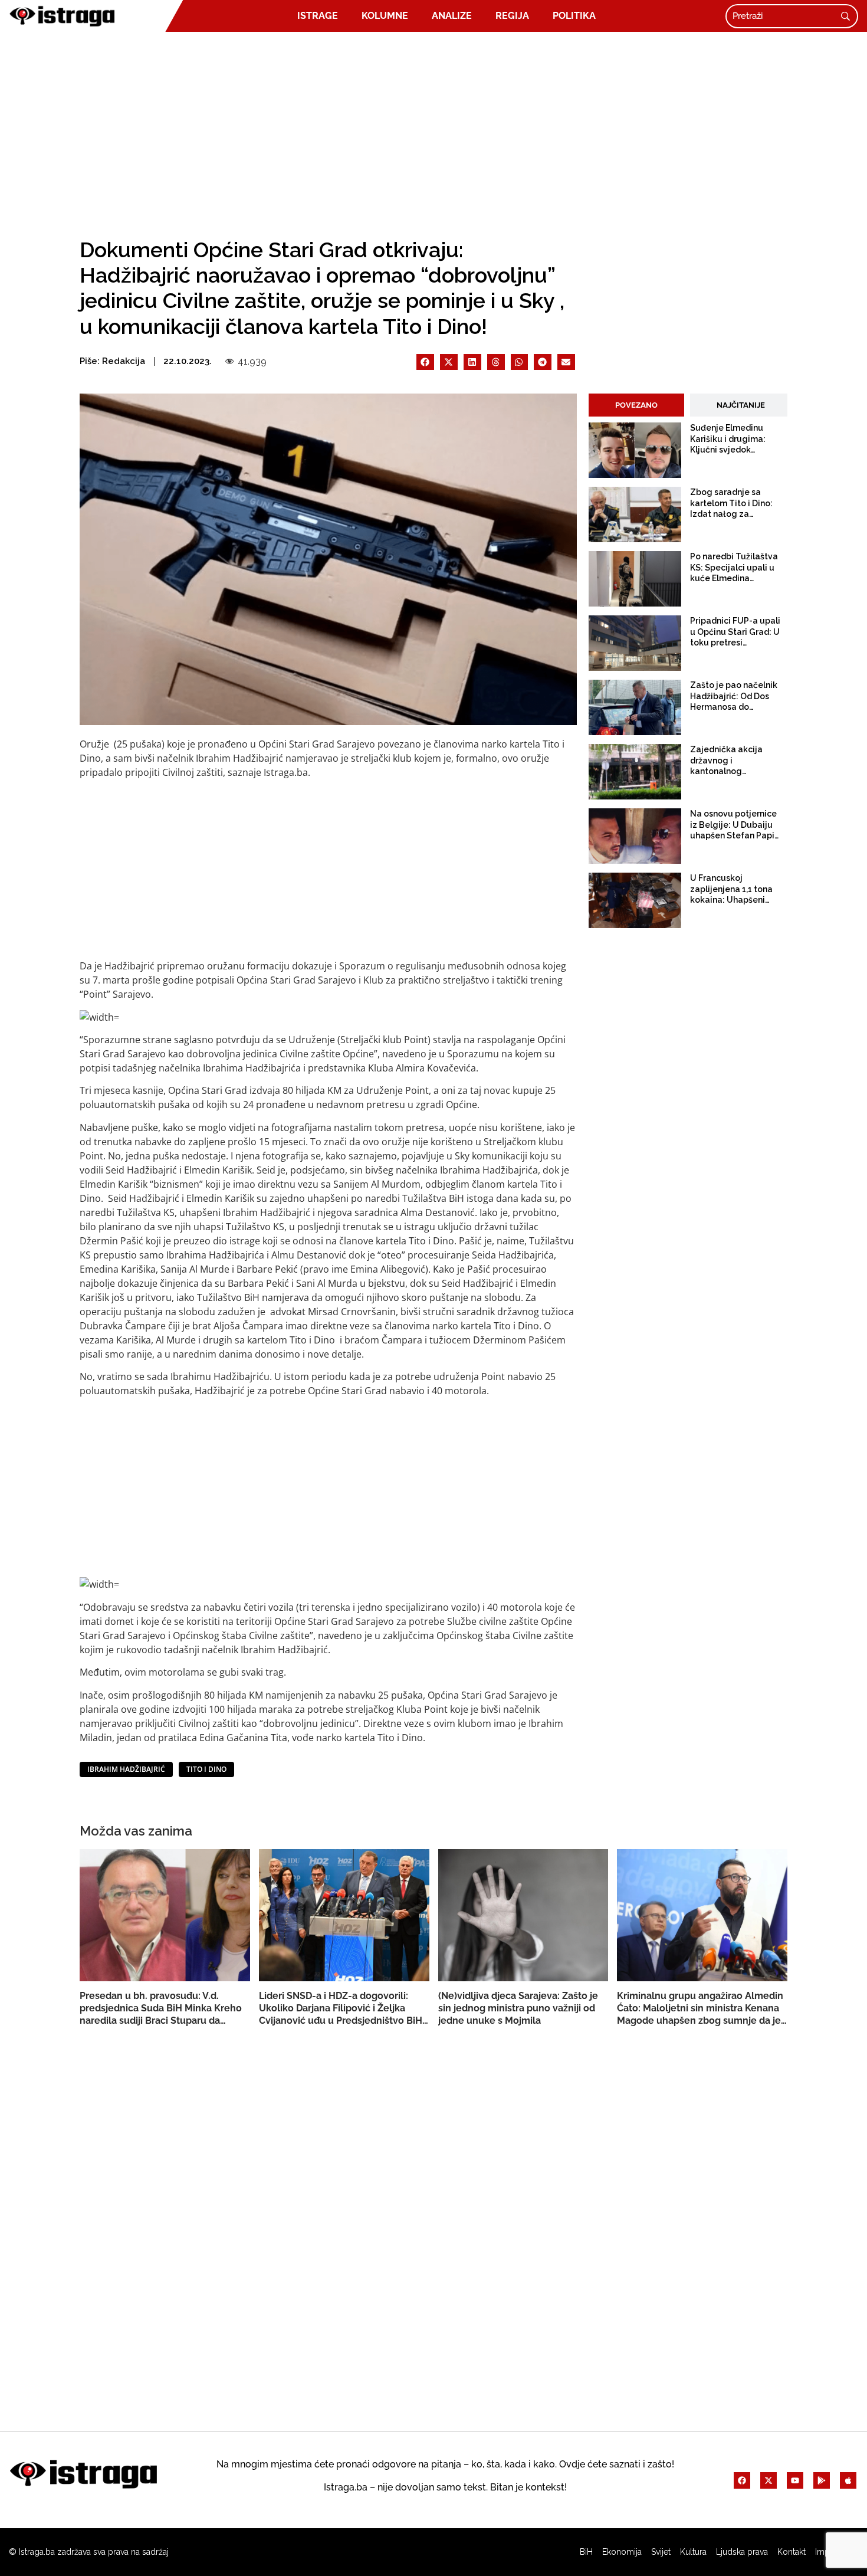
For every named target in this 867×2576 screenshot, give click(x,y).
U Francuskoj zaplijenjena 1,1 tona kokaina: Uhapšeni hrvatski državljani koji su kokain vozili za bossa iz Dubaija (735, 889)
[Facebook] (742, 2480)
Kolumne (385, 16)
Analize (452, 16)
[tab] (636, 405)
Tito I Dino (206, 1769)
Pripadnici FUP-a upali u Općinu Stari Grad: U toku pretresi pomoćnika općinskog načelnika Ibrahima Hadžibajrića (735, 632)
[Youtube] (795, 2480)
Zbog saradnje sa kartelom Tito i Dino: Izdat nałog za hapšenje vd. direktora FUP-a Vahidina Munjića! (735, 503)
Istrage (318, 16)
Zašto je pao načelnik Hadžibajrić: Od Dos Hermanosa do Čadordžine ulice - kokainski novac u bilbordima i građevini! (736, 696)
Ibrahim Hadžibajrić (126, 1769)
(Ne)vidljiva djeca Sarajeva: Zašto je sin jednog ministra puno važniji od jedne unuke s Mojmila (518, 2008)
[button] (425, 362)
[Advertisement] (433, 131)
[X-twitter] (769, 2480)
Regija (512, 16)
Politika (574, 16)
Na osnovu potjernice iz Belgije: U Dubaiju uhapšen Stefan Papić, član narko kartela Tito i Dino (735, 825)
